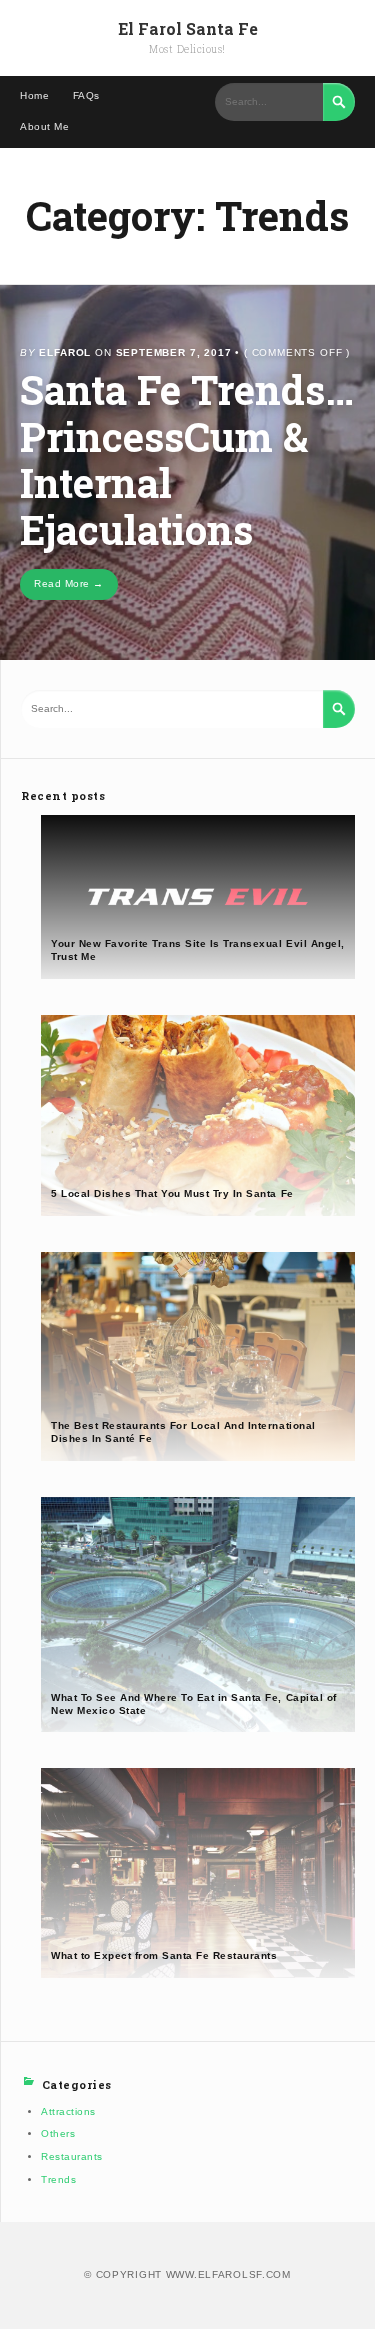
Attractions (68, 2111)
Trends (58, 2179)
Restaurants (72, 2156)
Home (34, 95)
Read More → (69, 583)
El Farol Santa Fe (188, 28)
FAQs (86, 95)
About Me (44, 126)
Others (58, 2133)
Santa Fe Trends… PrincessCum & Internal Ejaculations (187, 459)
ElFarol (65, 352)
